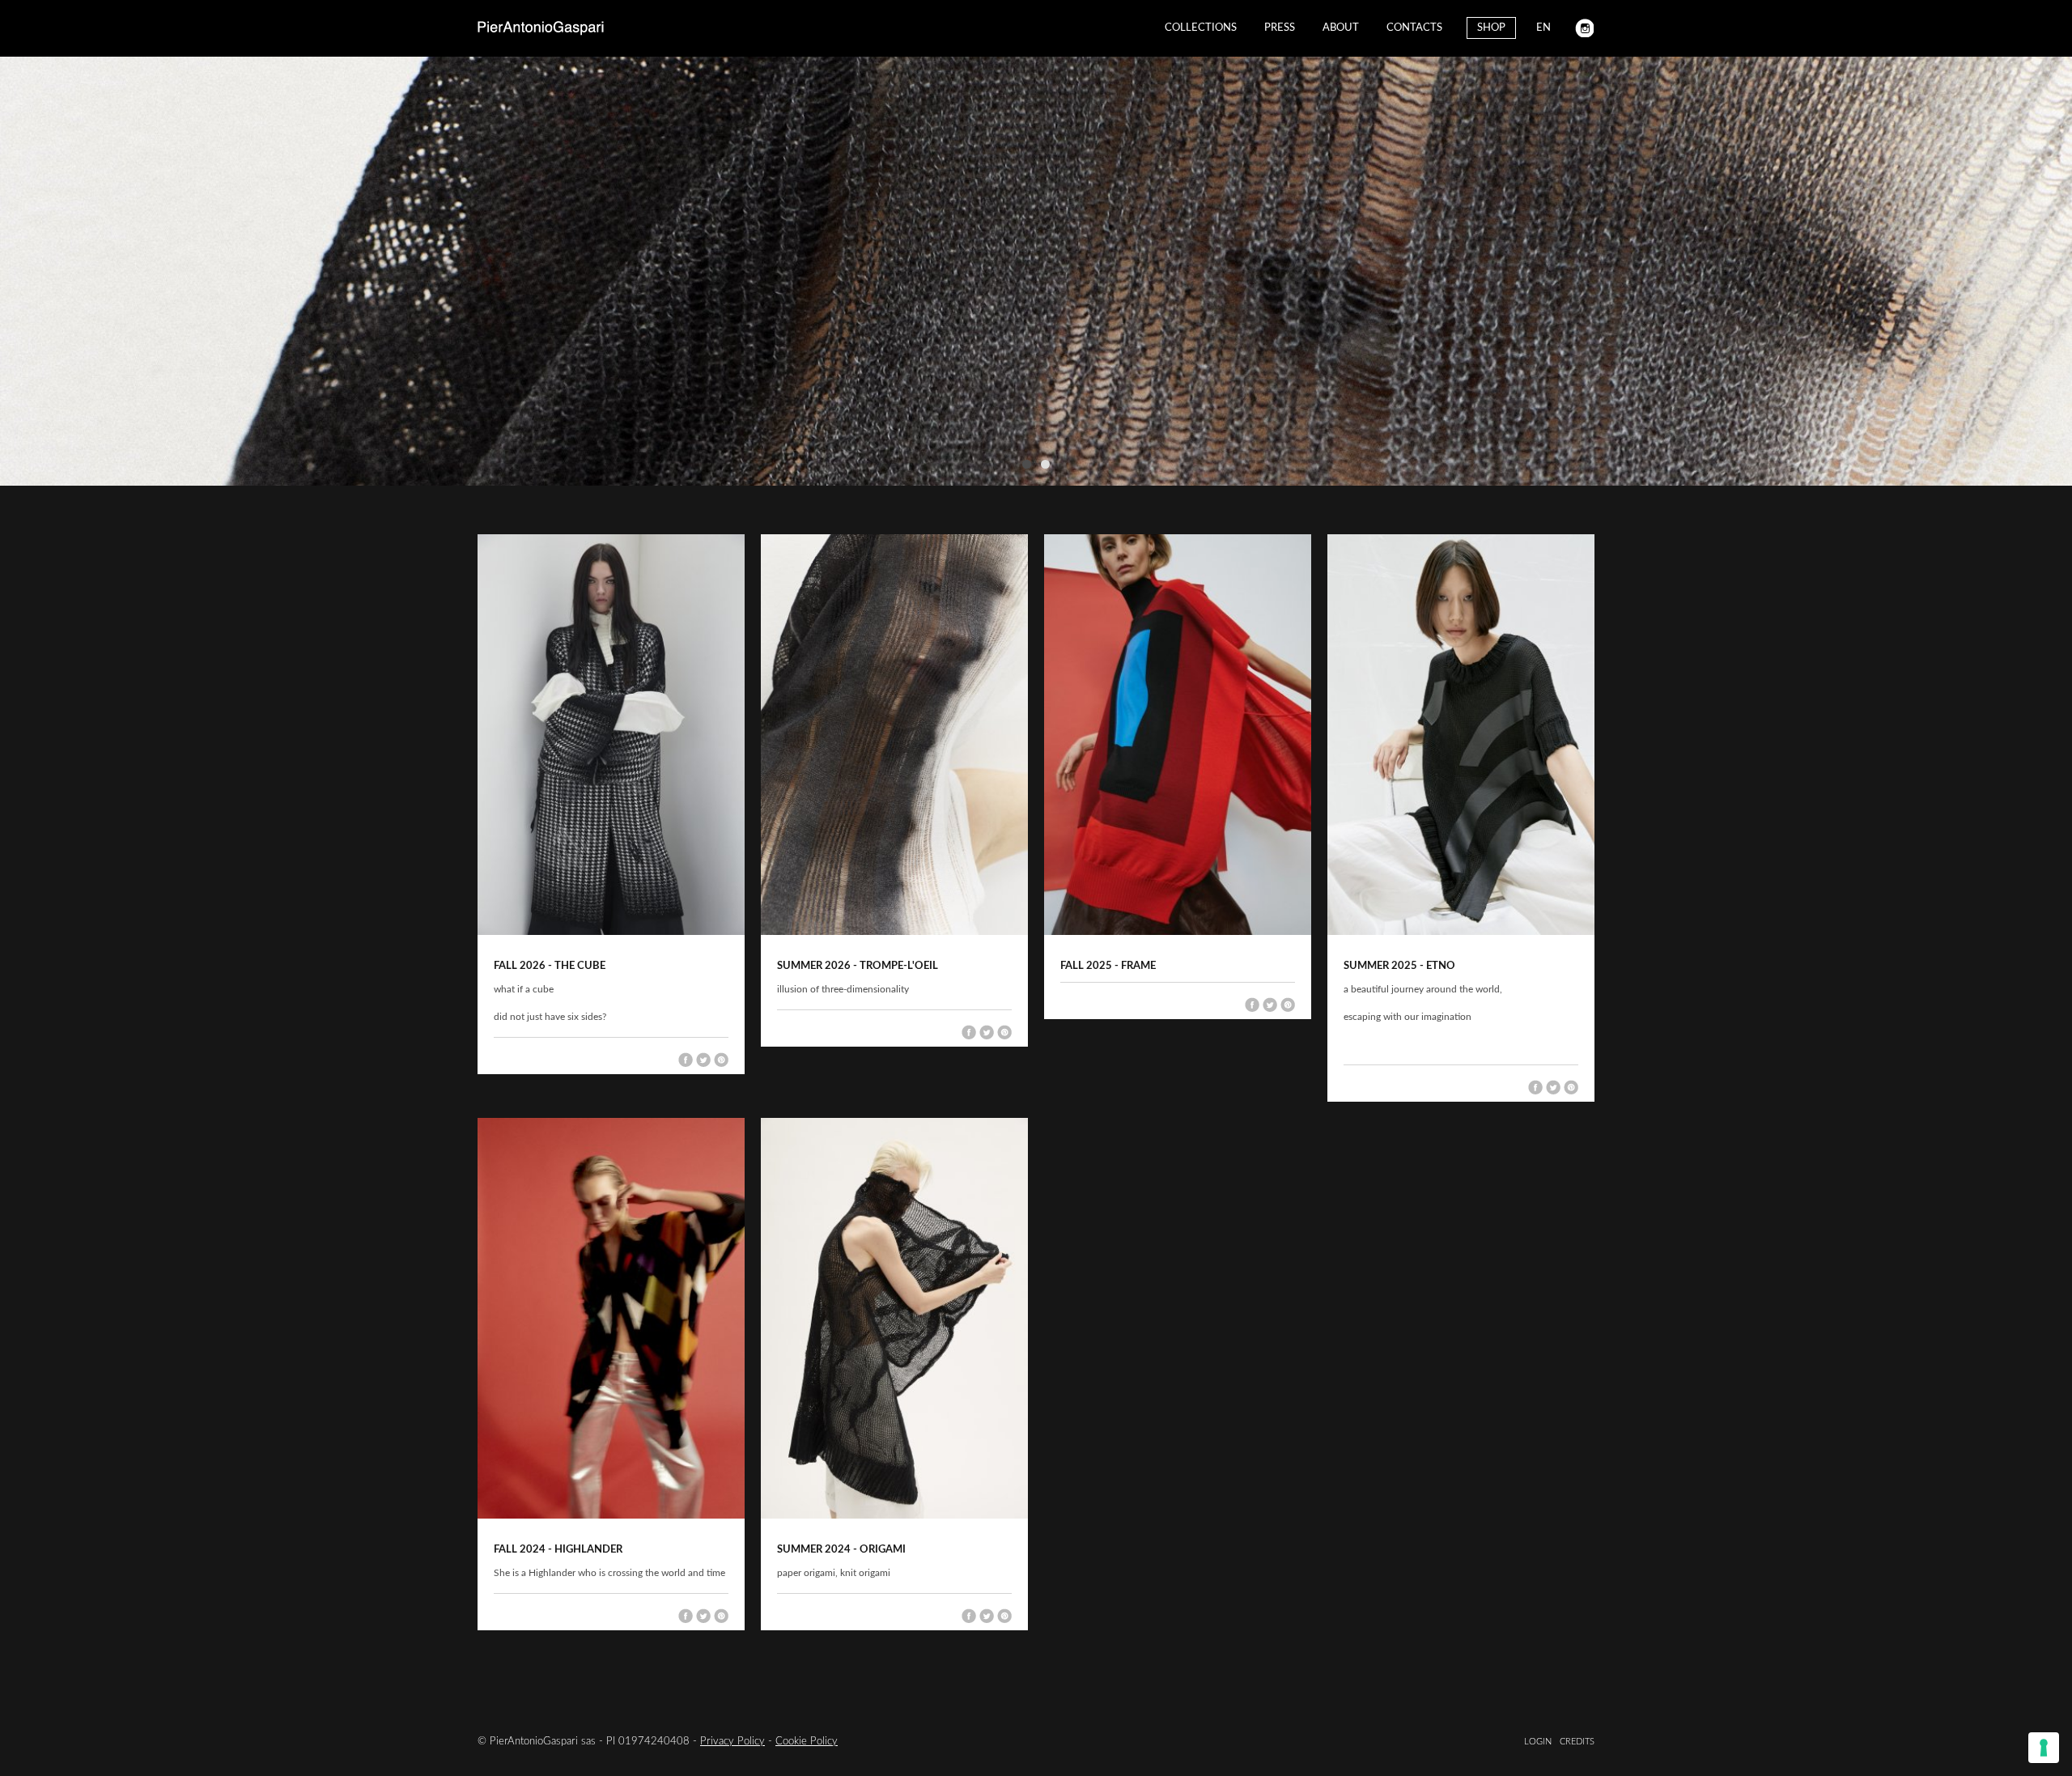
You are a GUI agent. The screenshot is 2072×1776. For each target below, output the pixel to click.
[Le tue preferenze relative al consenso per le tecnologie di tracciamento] (2044, 1748)
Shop (1491, 28)
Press (1280, 28)
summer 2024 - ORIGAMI (841, 1550)
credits (1577, 1742)
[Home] (541, 28)
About (1341, 28)
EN (1543, 28)
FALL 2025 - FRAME (1108, 966)
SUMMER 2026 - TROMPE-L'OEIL (858, 966)
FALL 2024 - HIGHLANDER (558, 1550)
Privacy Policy (732, 1742)
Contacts (1414, 28)
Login (1538, 1742)
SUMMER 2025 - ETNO (1399, 966)
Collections (1201, 28)
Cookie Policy (807, 1742)
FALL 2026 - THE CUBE (550, 966)
